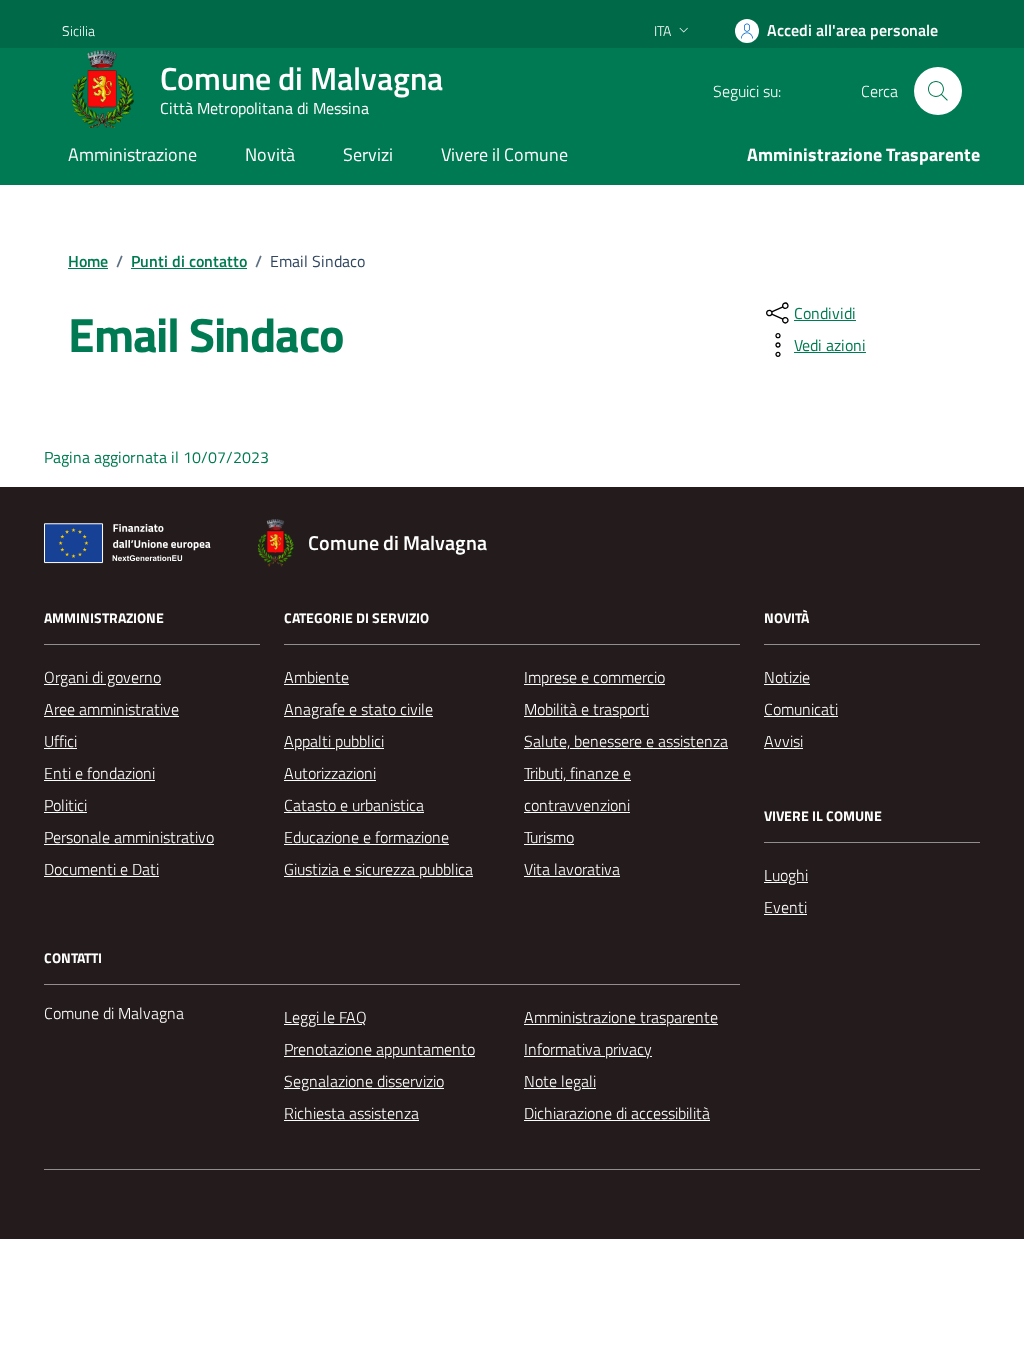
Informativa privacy (588, 1049)
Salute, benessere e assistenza (626, 741)
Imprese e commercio (594, 677)
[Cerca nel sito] (938, 91)
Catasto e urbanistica (354, 805)
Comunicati (801, 709)
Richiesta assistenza (351, 1113)
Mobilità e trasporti (586, 709)
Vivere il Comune (504, 154)
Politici (65, 805)
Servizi (368, 154)
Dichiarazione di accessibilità (617, 1113)
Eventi (785, 907)
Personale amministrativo (129, 837)
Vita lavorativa (572, 869)
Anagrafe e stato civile (358, 709)
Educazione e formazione (366, 837)
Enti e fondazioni (99, 773)
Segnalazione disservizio (364, 1081)
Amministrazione (132, 154)
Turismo (549, 837)
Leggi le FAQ (325, 1017)
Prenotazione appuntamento (379, 1049)
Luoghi (786, 875)
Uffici (60, 741)
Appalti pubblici (334, 741)
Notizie (787, 677)
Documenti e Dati (101, 869)
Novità (270, 154)
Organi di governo (102, 677)
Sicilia (78, 30)
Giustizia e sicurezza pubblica (378, 869)
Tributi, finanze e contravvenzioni (577, 789)
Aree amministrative (111, 709)
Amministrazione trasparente (621, 1017)
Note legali (560, 1081)
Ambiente (316, 677)
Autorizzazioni (330, 773)
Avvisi (783, 741)
